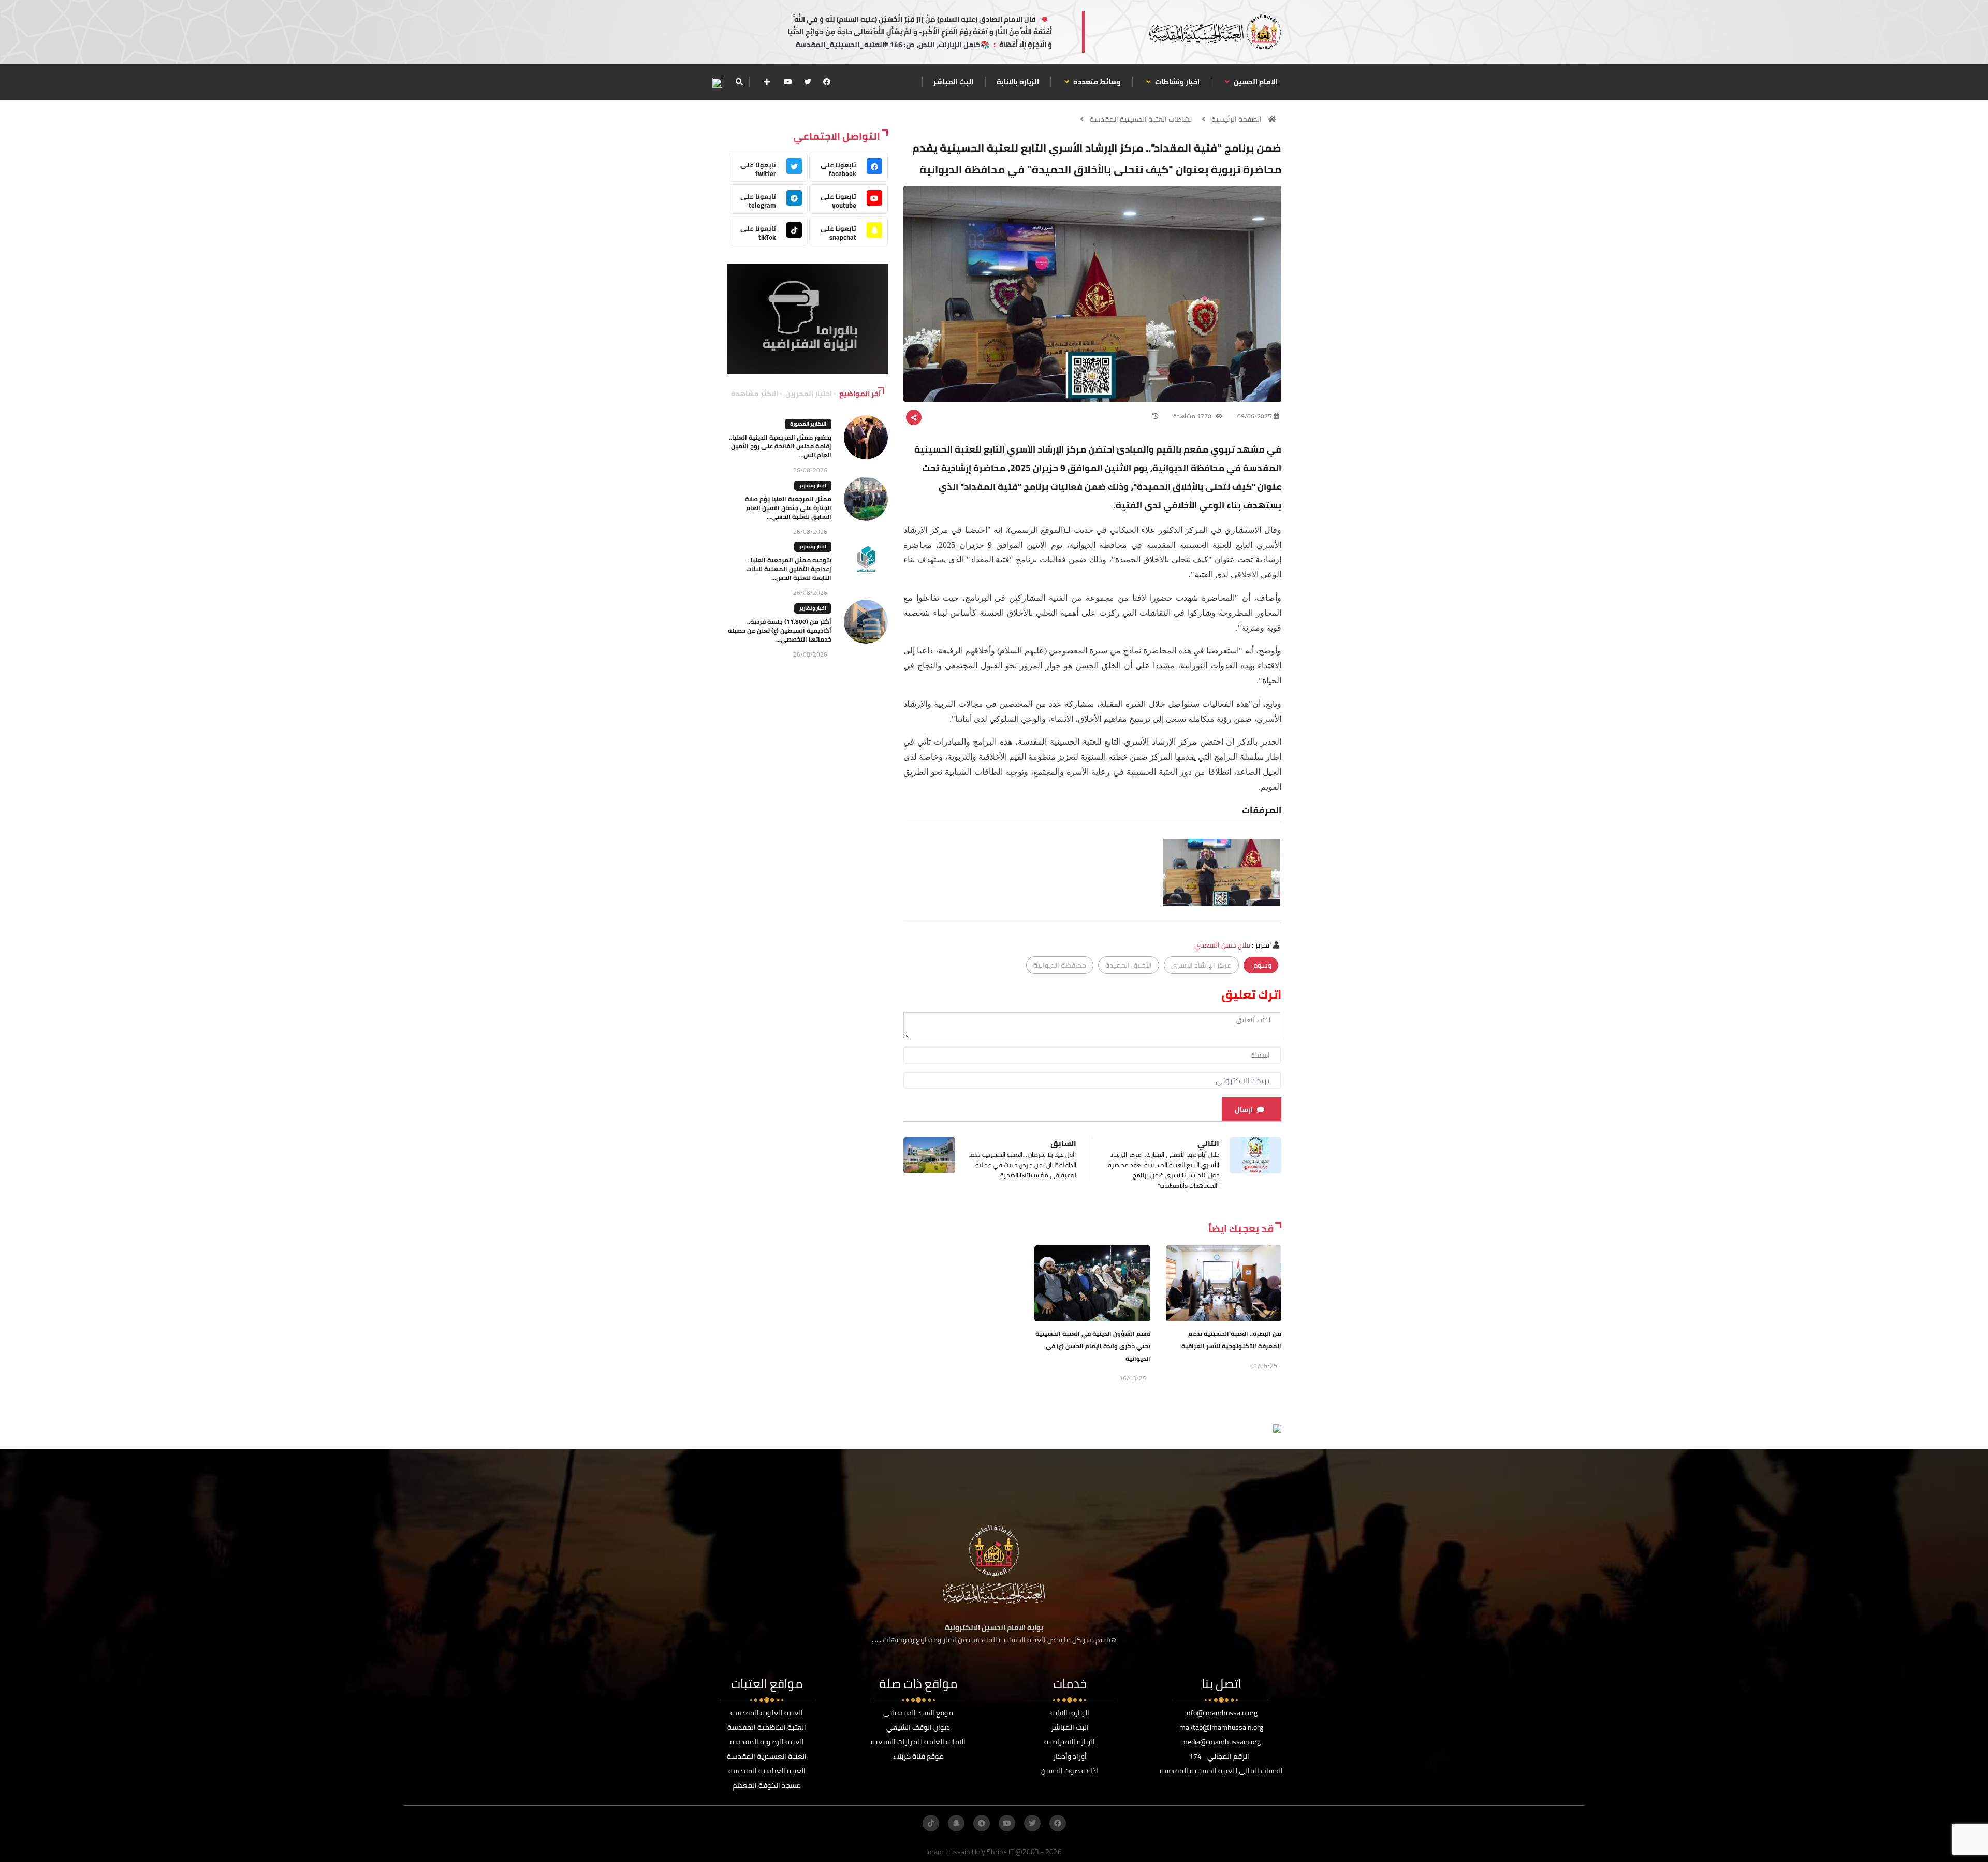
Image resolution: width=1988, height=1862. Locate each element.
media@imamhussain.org (1221, 1742)
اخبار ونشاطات (1176, 82)
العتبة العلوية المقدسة (767, 1713)
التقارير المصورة (808, 424)
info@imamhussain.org (1221, 1713)
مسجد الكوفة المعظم (767, 1785)
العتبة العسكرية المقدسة (767, 1756)
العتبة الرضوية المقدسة (767, 1742)
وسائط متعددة (1096, 82)
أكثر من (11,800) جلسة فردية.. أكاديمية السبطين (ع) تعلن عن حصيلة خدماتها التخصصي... (780, 630)
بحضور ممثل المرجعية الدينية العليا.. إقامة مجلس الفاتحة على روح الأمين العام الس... (780, 446)
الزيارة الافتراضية (1070, 1742)
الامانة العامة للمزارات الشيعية (918, 1742)
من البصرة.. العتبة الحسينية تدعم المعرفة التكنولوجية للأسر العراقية (1231, 1340)
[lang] (717, 82)
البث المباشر (954, 82)
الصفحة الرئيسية (1237, 119)
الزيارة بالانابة (1018, 82)
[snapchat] (956, 1823)
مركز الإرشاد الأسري (1201, 965)
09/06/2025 (1254, 416)
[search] (739, 82)
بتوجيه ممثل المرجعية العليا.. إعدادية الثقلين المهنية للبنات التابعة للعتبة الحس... (789, 569)
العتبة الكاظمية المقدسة (767, 1727)
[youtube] (788, 82)
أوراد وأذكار (1070, 1756)
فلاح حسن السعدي (1222, 945)
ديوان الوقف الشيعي (918, 1727)
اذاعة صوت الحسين (1070, 1771)
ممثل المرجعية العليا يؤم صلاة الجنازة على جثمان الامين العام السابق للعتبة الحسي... (788, 508)
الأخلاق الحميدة (1129, 965)
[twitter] (808, 82)
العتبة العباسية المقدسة (767, 1771)
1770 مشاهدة (1193, 416)
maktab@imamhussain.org (1221, 1727)
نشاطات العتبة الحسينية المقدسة (1141, 119)
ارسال (1244, 1110)
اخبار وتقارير (813, 485)
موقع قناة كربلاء (918, 1756)
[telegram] (982, 1823)
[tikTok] (931, 1823)
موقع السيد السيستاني (918, 1713)
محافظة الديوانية (1060, 965)
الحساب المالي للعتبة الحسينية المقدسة (1221, 1771)
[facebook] (827, 82)
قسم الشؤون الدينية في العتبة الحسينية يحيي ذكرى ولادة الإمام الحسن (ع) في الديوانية (1093, 1346)
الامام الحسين (1255, 82)
